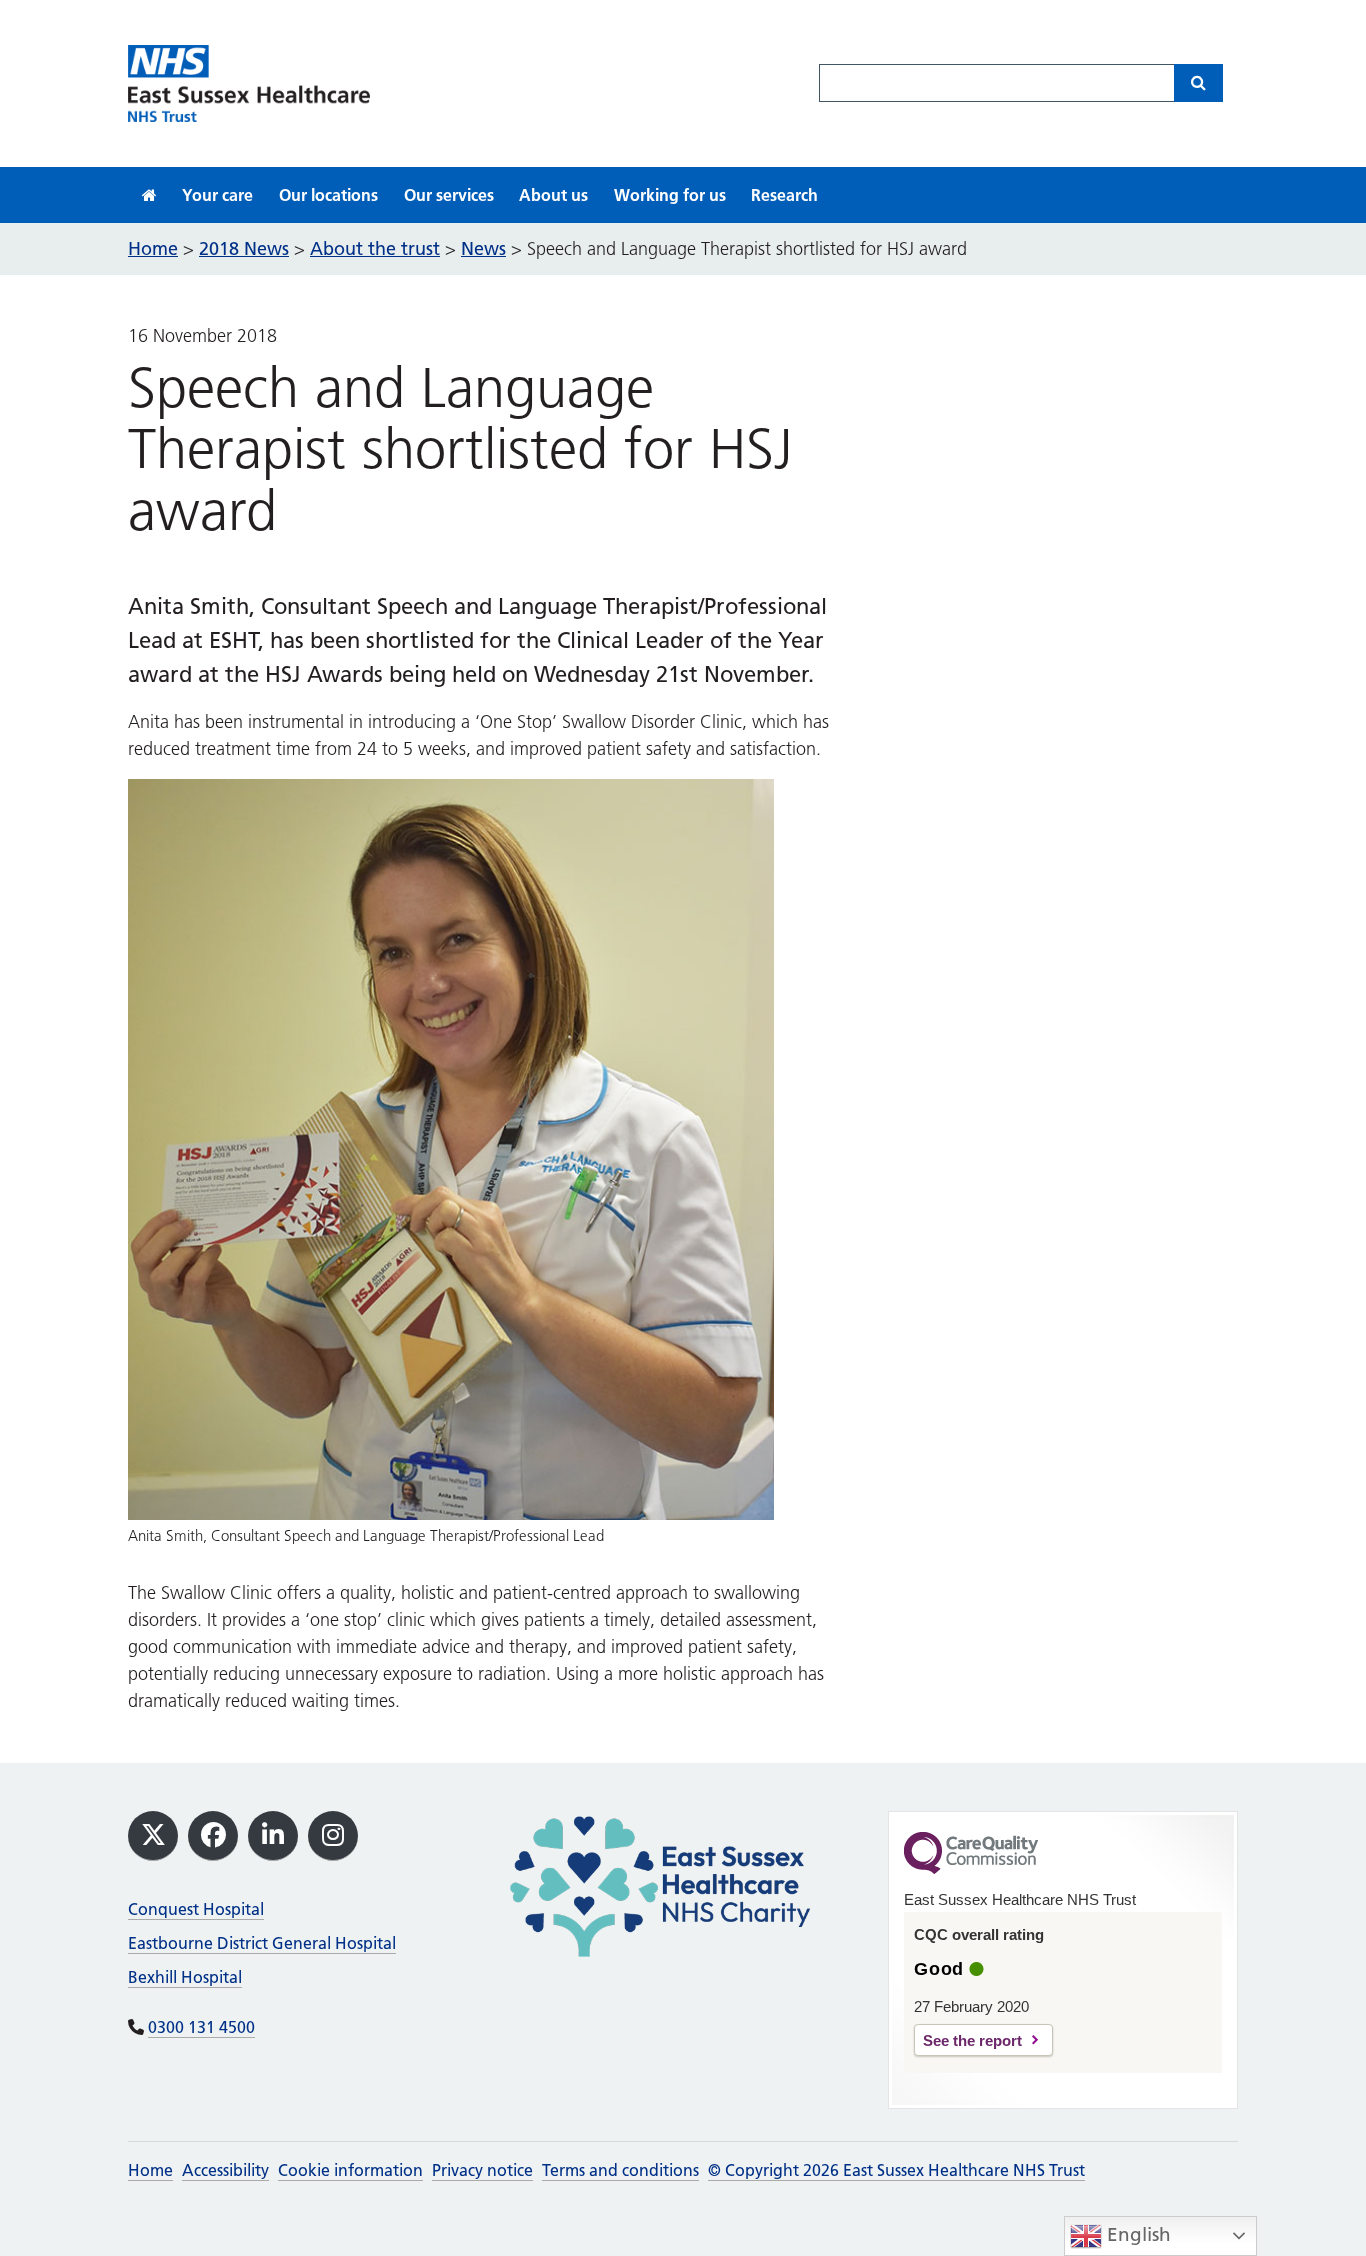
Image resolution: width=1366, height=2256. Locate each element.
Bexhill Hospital (185, 1977)
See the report (972, 2040)
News (483, 248)
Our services (449, 195)
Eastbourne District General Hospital (262, 1943)
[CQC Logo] (971, 1869)
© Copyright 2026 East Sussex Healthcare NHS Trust (896, 2170)
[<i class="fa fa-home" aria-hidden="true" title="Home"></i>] (149, 195)
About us (553, 195)
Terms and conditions (620, 2170)
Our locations (328, 195)
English (1136, 2234)
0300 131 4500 (201, 2027)
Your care (217, 195)
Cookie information (350, 2170)
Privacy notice (482, 2170)
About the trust (375, 248)
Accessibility (225, 2170)
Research (784, 195)
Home (150, 2170)
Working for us (670, 195)
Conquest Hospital (196, 1909)
